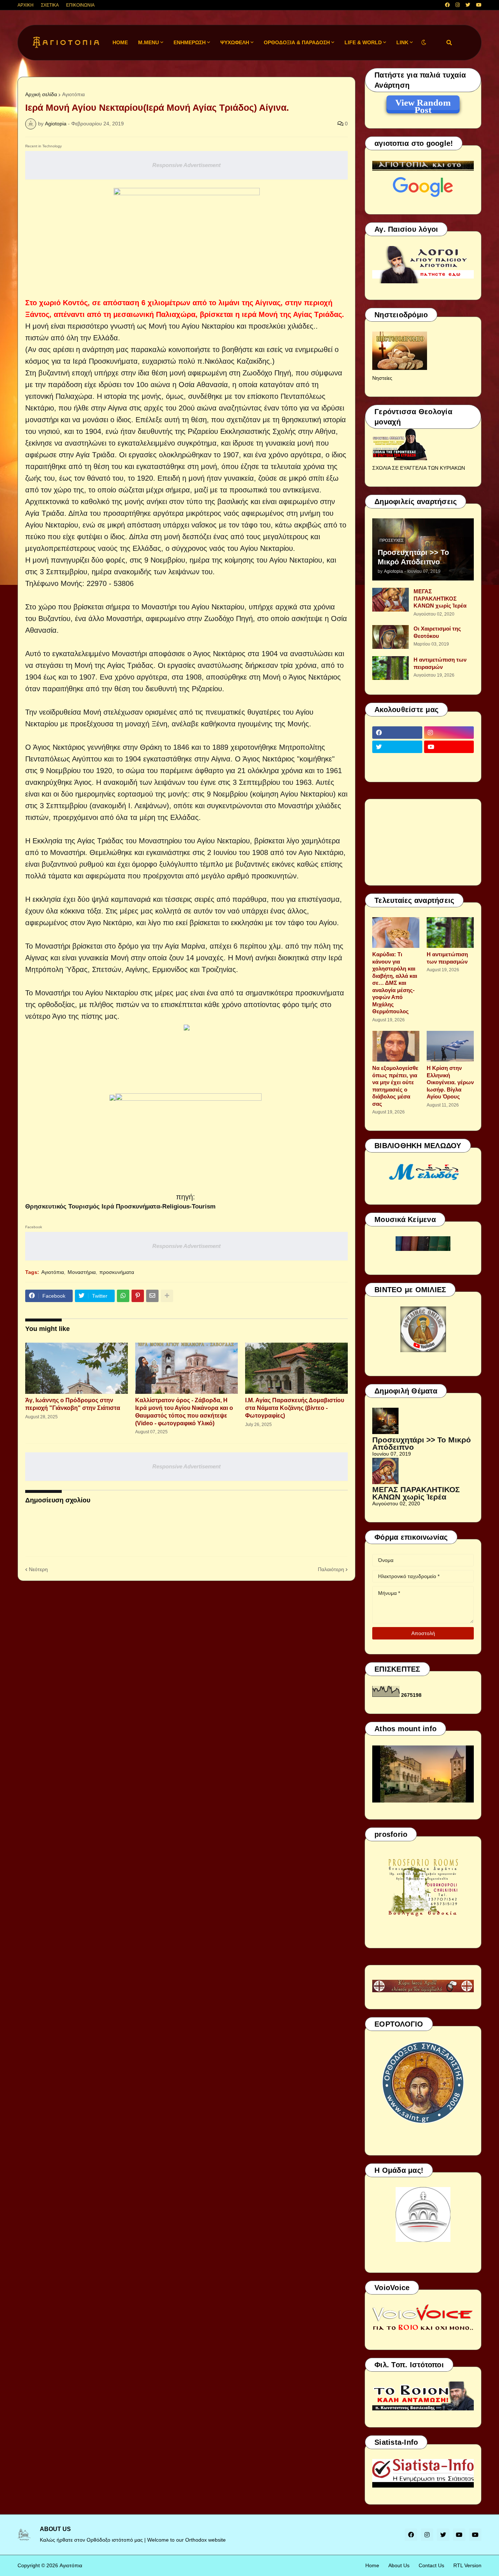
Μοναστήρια (82, 1272)
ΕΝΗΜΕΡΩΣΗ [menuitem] (190, 42)
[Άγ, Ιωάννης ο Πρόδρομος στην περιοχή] (77, 1368)
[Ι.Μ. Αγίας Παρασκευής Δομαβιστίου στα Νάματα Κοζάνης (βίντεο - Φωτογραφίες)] (296, 1368)
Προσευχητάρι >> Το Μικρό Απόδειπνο (413, 557)
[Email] (152, 1296)
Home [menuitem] (120, 42)
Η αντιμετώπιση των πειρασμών (440, 663)
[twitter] (468, 5)
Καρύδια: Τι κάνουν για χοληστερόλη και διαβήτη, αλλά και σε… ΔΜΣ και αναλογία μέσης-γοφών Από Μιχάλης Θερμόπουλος (395, 983)
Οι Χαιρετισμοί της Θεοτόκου (437, 632)
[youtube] (479, 5)
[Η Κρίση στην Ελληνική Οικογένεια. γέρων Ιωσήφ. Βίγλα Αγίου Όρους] (450, 1046)
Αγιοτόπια (73, 94)
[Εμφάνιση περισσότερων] (167, 1296)
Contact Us (431, 2565)
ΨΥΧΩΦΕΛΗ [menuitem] (235, 42)
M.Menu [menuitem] (148, 42)
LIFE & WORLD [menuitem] (363, 42)
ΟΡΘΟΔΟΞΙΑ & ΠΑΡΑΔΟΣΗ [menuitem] (297, 42)
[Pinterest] (138, 1296)
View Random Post (423, 104)
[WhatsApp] (123, 1296)
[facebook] (447, 5)
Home (372, 2565)
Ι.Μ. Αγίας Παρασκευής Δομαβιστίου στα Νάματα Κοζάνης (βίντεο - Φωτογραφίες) (295, 1408)
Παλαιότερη (331, 1569)
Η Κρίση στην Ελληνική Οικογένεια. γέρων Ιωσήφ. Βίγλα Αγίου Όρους (450, 1082)
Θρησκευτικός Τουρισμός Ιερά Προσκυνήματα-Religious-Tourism (120, 1206)
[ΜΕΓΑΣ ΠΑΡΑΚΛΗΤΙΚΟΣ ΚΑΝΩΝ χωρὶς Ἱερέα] (391, 600)
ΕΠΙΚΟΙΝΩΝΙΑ (80, 5)
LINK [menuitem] (402, 42)
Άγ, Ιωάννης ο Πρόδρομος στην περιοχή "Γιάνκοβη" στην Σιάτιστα (73, 1404)
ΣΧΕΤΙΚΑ (50, 5)
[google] (397, 761)
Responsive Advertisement (186, 165)
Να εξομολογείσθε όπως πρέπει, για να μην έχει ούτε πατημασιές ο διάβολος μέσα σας (395, 1086)
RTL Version (467, 2565)
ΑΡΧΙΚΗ (26, 5)
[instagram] (458, 5)
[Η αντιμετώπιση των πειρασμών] (391, 668)
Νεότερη (38, 1569)
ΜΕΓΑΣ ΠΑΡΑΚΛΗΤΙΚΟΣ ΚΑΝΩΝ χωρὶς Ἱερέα (440, 598)
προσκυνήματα (117, 1272)
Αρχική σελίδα (41, 94)
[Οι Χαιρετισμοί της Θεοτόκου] (391, 637)
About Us (399, 2565)
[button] (424, 43)
